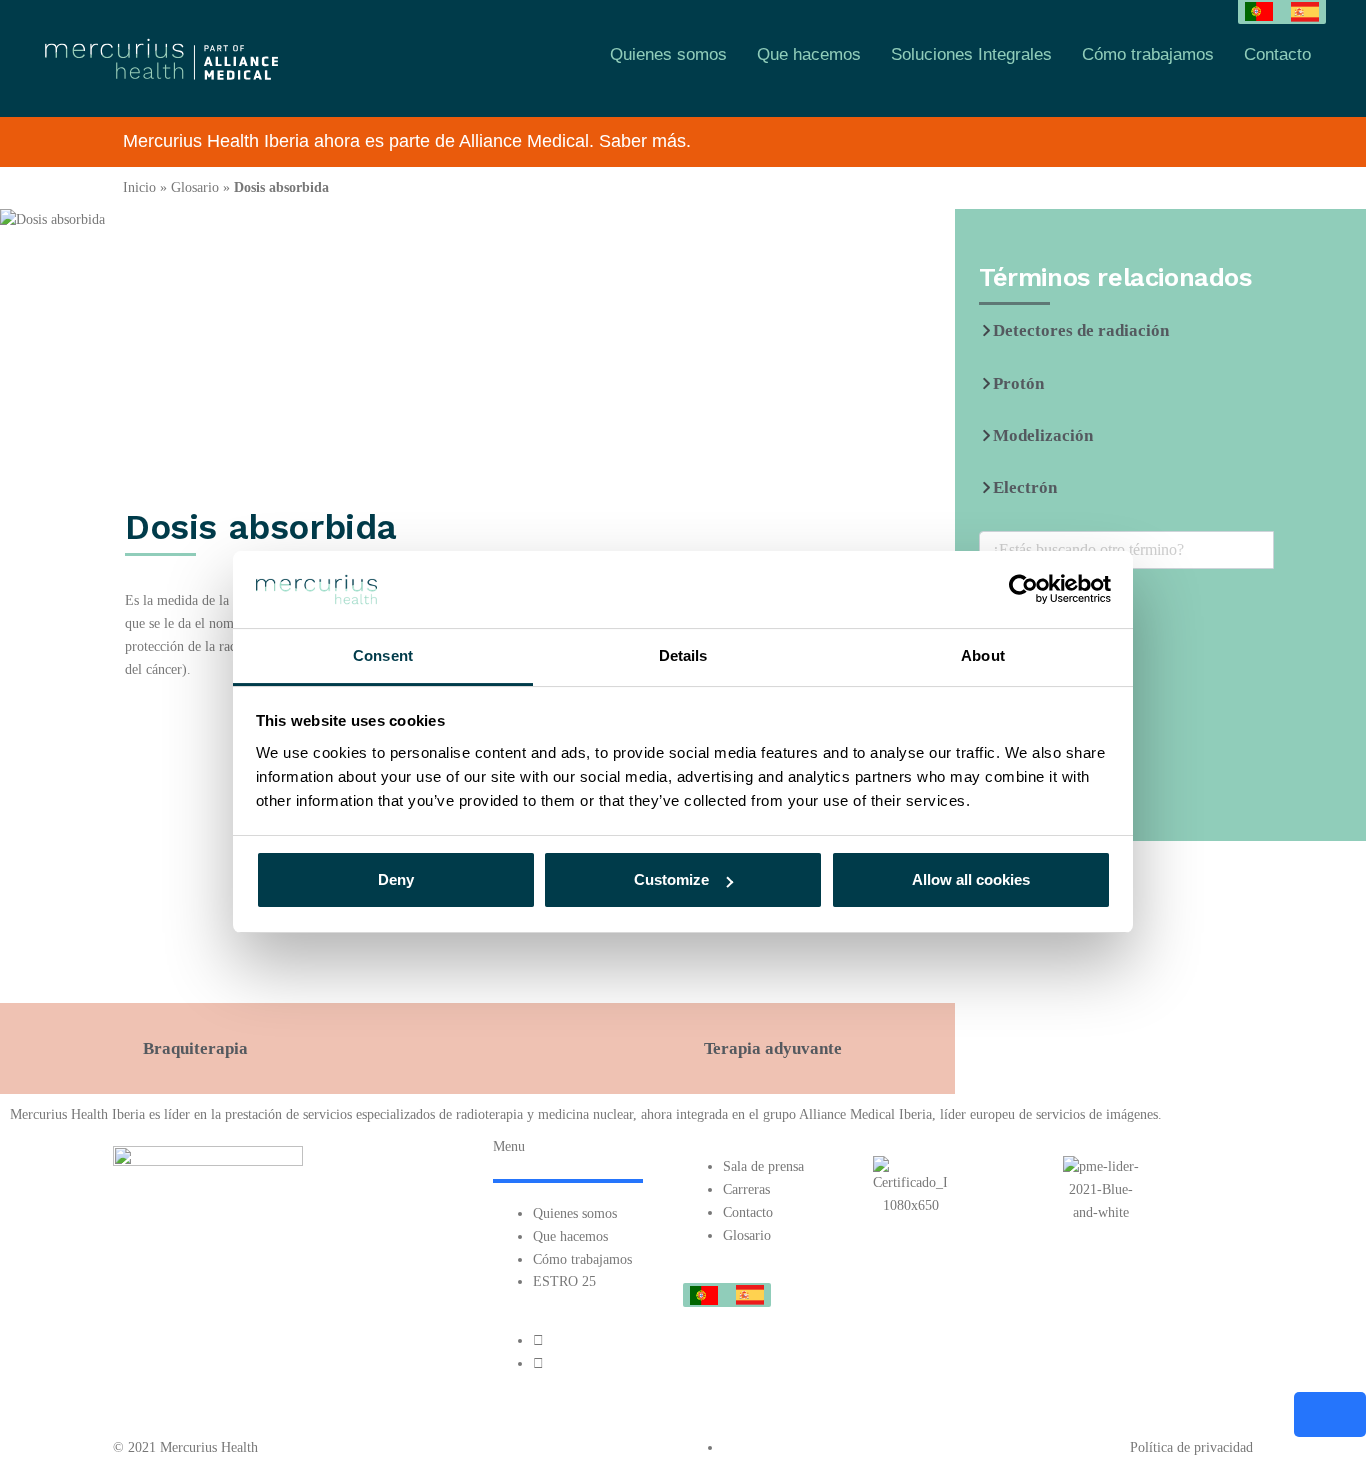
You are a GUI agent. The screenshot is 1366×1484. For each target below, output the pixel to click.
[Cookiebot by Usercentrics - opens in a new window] (1023, 589)
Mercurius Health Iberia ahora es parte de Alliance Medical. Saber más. (407, 141)
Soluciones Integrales (971, 54)
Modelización (1043, 435)
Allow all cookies (971, 879)
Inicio (139, 187)
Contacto (1277, 54)
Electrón (1025, 487)
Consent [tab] (383, 655)
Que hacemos (809, 54)
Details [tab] (683, 655)
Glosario (195, 187)
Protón (1018, 383)
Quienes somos (668, 54)
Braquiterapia (195, 1048)
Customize (671, 879)
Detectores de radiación (1081, 330)
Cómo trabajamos (1148, 54)
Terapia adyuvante (773, 1048)
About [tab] (983, 655)
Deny (396, 879)
